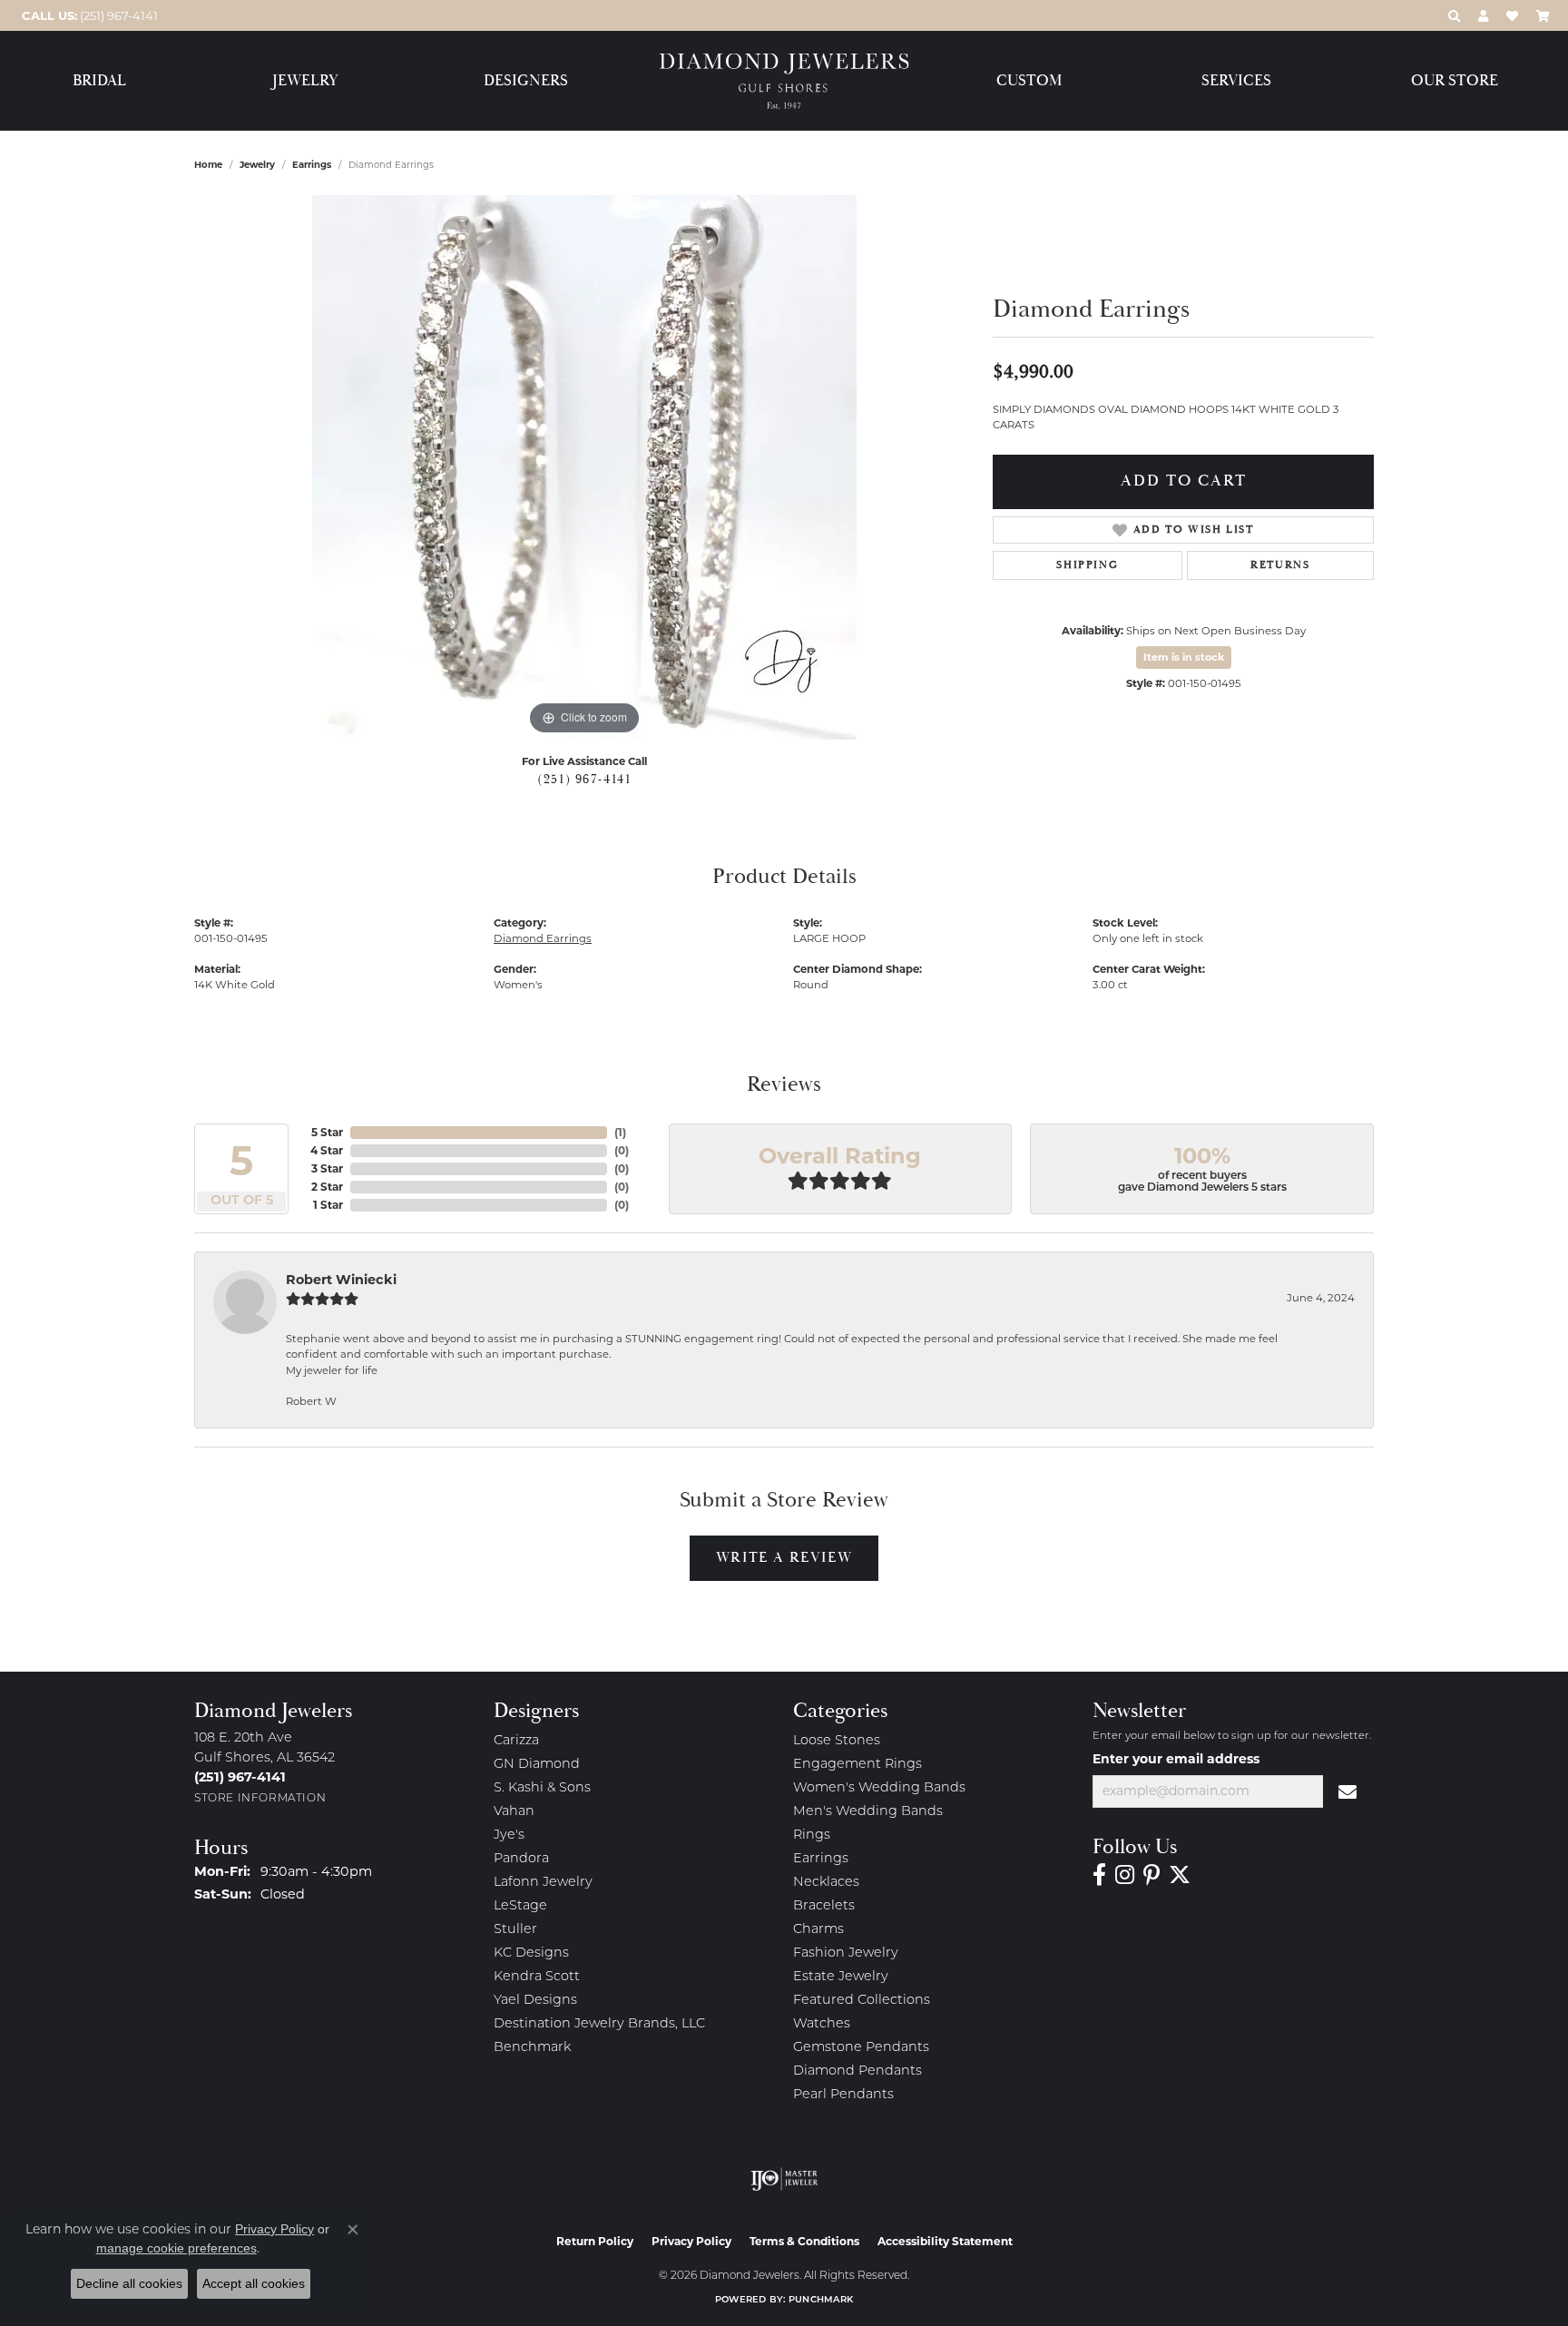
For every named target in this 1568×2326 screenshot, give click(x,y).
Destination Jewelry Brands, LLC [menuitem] (599, 2024)
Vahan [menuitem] (514, 1812)
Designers (526, 81)
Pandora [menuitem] (521, 1859)
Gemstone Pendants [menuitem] (861, 2048)
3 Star (327, 1168)
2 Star (327, 1187)
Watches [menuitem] (822, 2024)
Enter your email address (1176, 1759)
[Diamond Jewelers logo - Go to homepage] (784, 81)
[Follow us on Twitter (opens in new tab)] (1180, 1875)
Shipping (1087, 565)
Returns (1280, 565)
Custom (1029, 81)
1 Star (328, 1205)
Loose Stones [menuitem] (837, 1741)
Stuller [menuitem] (515, 1930)
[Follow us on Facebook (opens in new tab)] (1099, 1875)
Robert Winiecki (341, 1280)
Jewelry (305, 81)
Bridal (99, 81)
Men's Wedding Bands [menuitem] (868, 1812)
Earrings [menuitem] (821, 1859)
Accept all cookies (254, 2283)
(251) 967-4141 (584, 780)
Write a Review (784, 1558)
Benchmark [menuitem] (532, 2048)
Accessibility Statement (945, 2241)
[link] (88, 15)
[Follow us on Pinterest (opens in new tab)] (1151, 1875)
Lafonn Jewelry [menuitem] (543, 1883)
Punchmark (821, 2300)
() (620, 1132)
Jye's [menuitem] (509, 1835)
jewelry (257, 165)
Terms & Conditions (804, 2241)
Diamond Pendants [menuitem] (857, 2071)
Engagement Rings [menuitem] (857, 1765)
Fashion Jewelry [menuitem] (846, 1953)
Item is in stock (1184, 657)
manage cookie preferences (176, 2248)
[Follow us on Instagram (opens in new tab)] (1125, 1875)
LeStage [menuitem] (520, 1906)
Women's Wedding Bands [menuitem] (879, 1788)
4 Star (327, 1150)
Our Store (1455, 81)
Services (1236, 81)
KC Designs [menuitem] (531, 1953)
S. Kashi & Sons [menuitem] (542, 1788)
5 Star (327, 1132)
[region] (584, 467)
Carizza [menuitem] (516, 1741)
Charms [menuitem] (818, 1930)
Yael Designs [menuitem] (535, 2001)
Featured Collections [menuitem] (862, 2001)
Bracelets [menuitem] (824, 1906)
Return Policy (595, 2241)
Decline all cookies (129, 2283)
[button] (1454, 15)
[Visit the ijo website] (784, 2179)
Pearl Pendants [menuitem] (843, 2095)
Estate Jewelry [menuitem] (841, 1977)
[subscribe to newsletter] (1348, 1791)
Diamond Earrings (543, 938)
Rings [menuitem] (812, 1835)
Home (208, 165)
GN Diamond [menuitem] (537, 1765)
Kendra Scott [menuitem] (537, 1977)
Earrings (312, 165)
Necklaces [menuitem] (826, 1883)
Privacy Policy (691, 2241)
